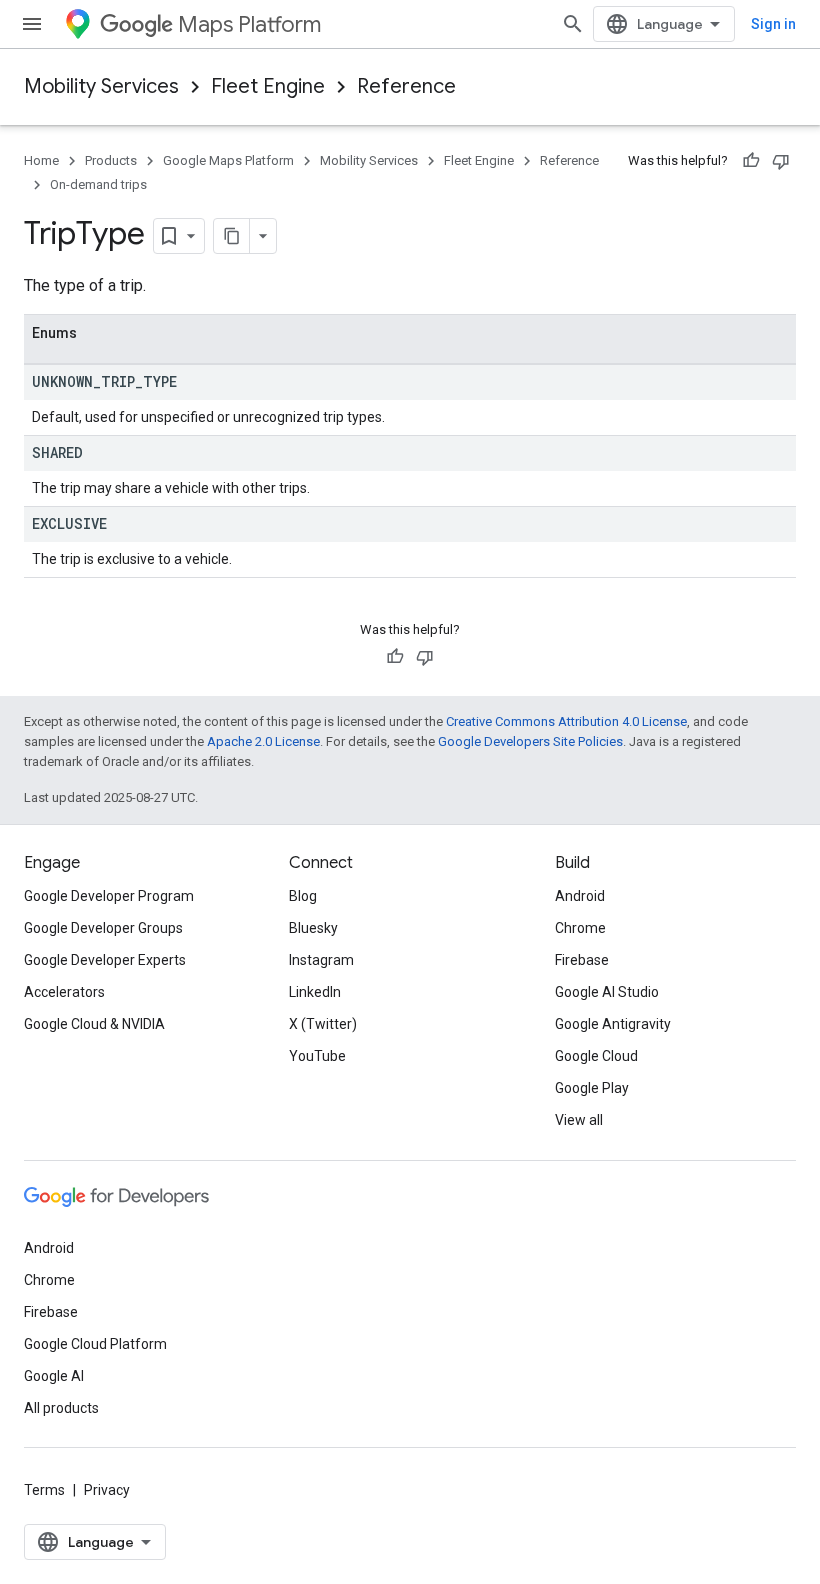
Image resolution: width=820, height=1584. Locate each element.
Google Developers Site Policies (530, 741)
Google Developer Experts (105, 960)
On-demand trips (98, 184)
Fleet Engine (268, 86)
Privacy (107, 1490)
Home (41, 160)
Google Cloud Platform (95, 1344)
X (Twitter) (323, 1024)
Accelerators (64, 992)
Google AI (54, 1376)
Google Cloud (596, 1056)
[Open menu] (32, 24)
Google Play (592, 1088)
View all (579, 1120)
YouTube (317, 1056)
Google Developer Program (109, 896)
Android (580, 896)
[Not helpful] (781, 161)
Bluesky (313, 928)
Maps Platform (249, 24)
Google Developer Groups (103, 928)
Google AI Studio (607, 992)
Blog (303, 896)
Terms (44, 1490)
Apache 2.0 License (263, 741)
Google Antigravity (613, 1024)
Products (111, 160)
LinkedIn (315, 992)
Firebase (582, 960)
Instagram (321, 960)
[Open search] (573, 24)
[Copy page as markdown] (232, 236)
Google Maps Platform (228, 160)
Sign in (773, 24)
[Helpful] (751, 161)
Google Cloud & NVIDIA (94, 1024)
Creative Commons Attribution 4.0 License (566, 721)
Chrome (580, 928)
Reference (406, 86)
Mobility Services (101, 86)
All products (61, 1408)
